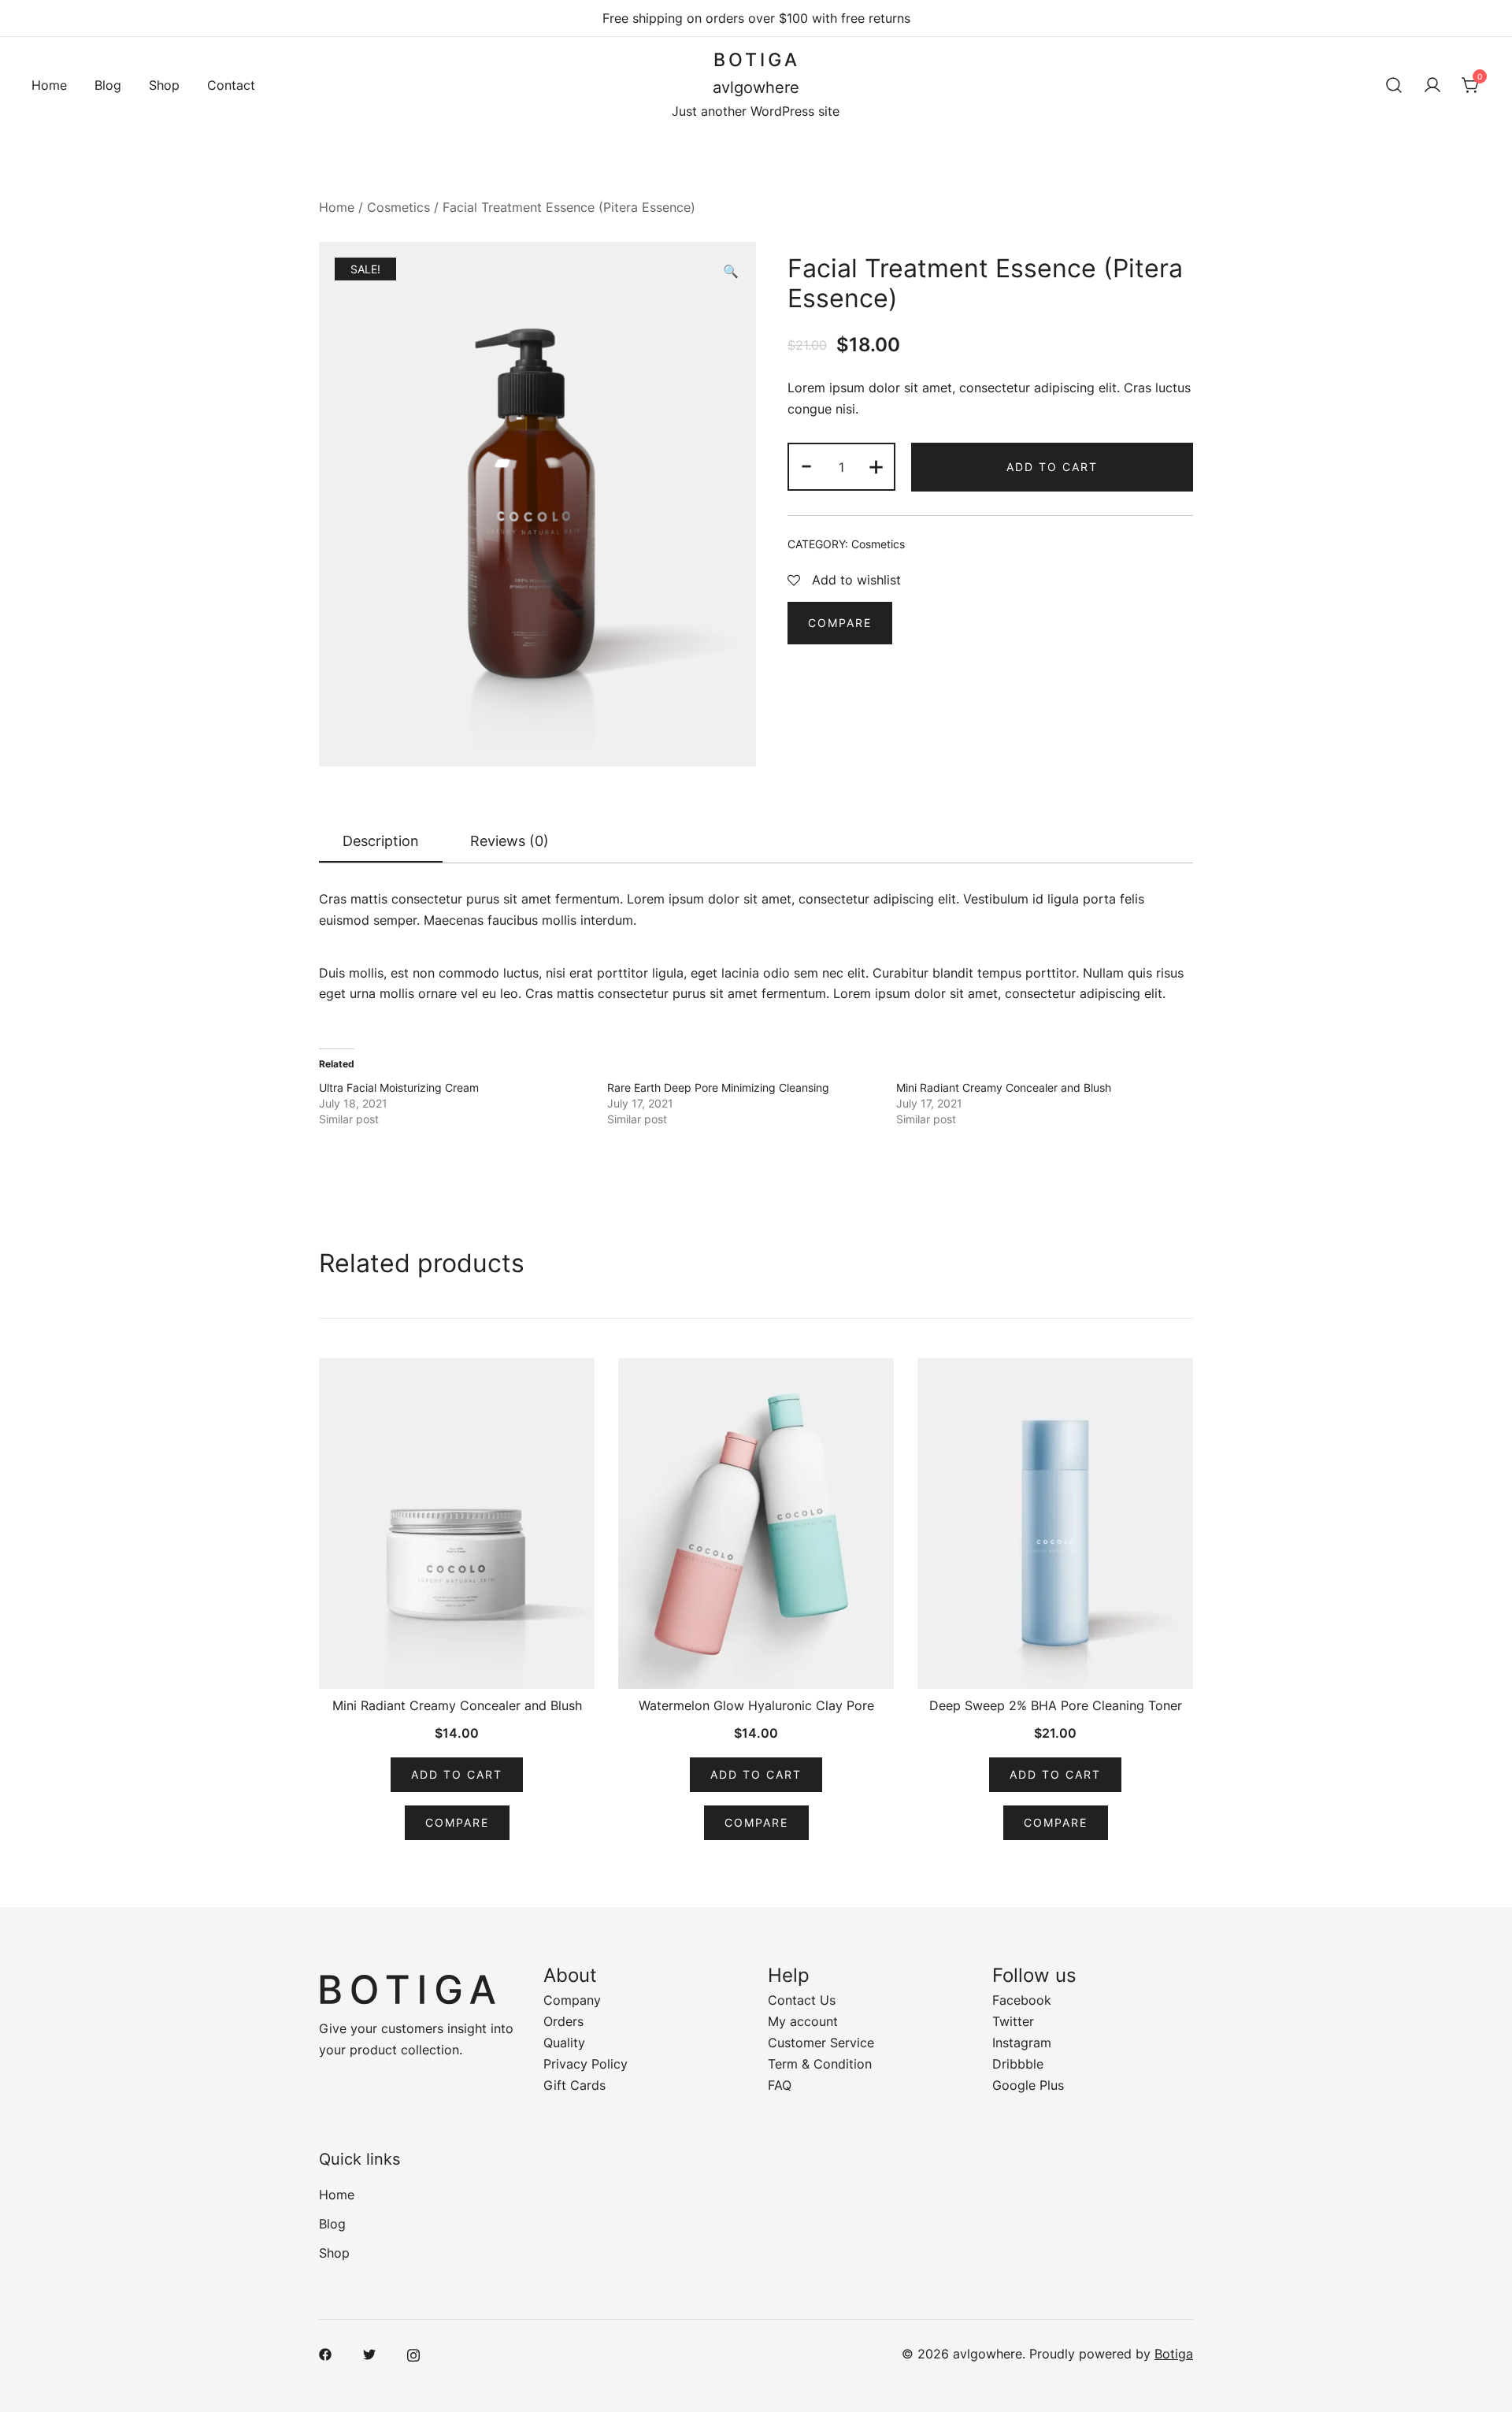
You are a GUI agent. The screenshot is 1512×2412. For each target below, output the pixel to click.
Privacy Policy (586, 2064)
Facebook (1022, 2000)
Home (49, 85)
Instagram (1022, 2043)
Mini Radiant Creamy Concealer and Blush (1004, 1087)
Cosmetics (398, 207)
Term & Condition (820, 2064)
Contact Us (802, 2000)
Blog (108, 85)
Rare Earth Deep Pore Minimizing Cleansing (718, 1087)
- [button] (806, 465)
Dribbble (1018, 2064)
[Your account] (1432, 85)
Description (381, 841)
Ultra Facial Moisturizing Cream (399, 1087)
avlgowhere (756, 87)
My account (803, 2021)
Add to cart (1052, 467)
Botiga (1174, 2354)
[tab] (381, 842)
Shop (164, 85)
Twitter (1013, 2021)
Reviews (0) (510, 841)
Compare (840, 623)
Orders (563, 2021)
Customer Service (821, 2043)
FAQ (780, 2085)
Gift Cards (574, 2085)
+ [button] (876, 465)
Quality (564, 2043)
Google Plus (1028, 2085)
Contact (231, 85)
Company (572, 2000)
